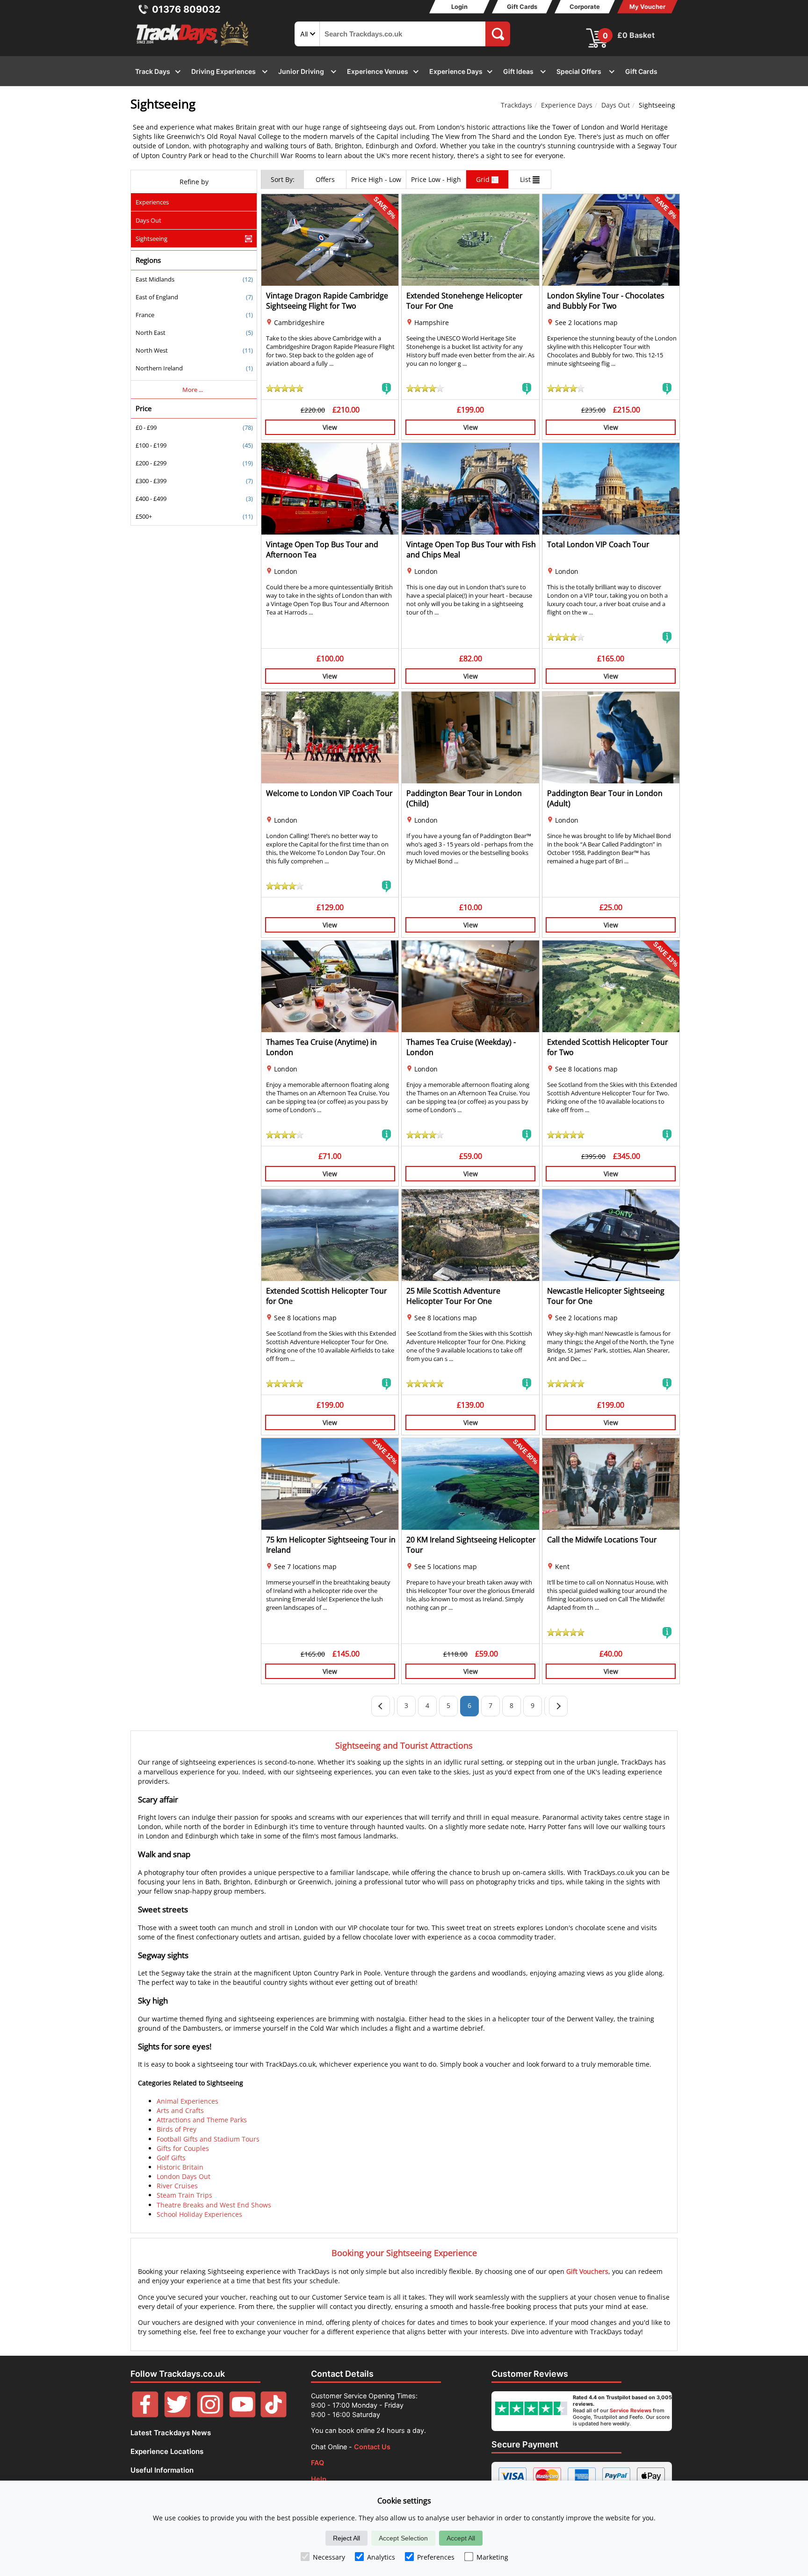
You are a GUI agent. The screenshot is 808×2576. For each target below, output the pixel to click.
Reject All (346, 2538)
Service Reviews (631, 2410)
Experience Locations (167, 2451)
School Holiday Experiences (199, 2214)
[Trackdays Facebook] (145, 2415)
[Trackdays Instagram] (210, 2415)
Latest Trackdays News (171, 2433)
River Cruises (177, 2186)
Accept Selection (403, 2538)
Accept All (461, 2538)
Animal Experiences (188, 2101)
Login (459, 7)
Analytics (381, 2557)
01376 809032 (186, 9)
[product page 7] (558, 1706)
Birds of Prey (177, 2129)
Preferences (436, 2557)
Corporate (585, 7)
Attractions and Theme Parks (202, 2120)
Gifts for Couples (183, 2148)
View (330, 427)
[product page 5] (381, 1706)
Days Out (616, 105)
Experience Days (567, 105)
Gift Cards (522, 7)
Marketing (492, 2557)
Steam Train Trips (184, 2195)
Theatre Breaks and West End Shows (214, 2205)
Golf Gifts (171, 2158)
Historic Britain (180, 2167)
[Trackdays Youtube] (242, 2415)
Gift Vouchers (587, 2271)
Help (319, 2479)
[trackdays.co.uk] (193, 46)
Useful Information (162, 2470)
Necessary (329, 2557)
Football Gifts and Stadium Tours (208, 2139)
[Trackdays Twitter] (177, 2415)
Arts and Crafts (180, 2110)
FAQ (317, 2463)
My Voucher (647, 7)
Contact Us (372, 2447)
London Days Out (184, 2176)
